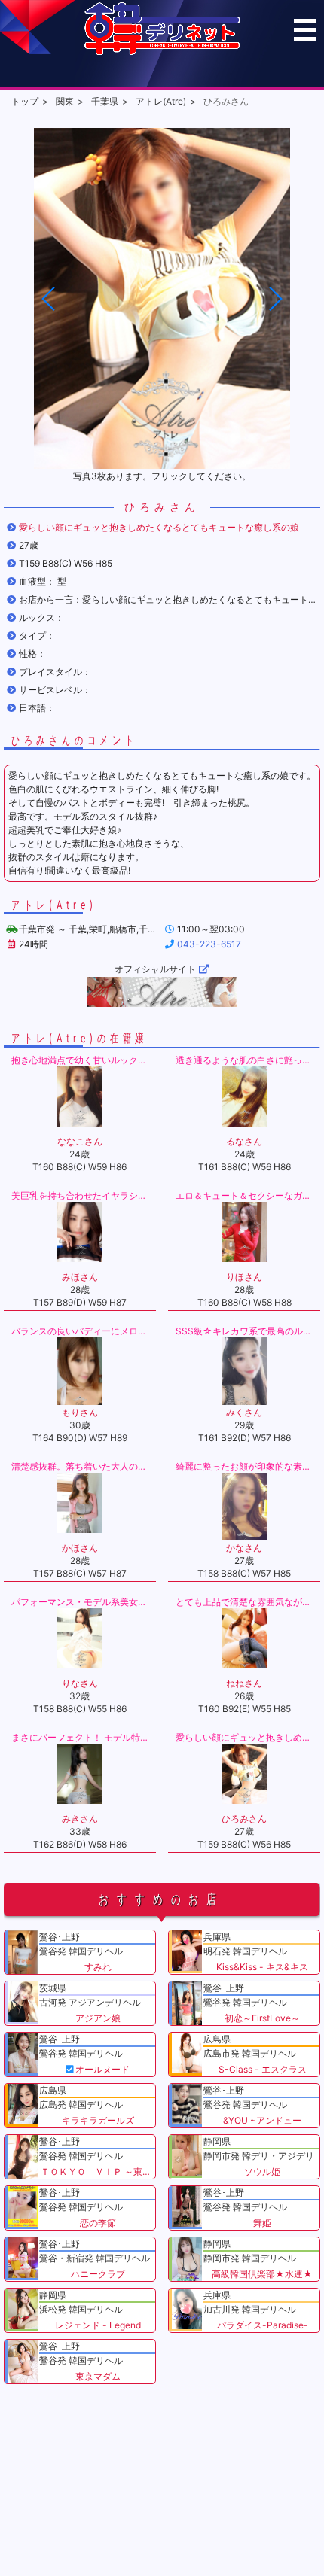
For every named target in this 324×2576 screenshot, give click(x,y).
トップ (25, 101)
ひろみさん (226, 101)
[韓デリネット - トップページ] (162, 52)
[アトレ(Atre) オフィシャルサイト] (162, 992)
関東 (65, 101)
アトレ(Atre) (161, 101)
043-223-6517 (209, 944)
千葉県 (105, 101)
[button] (275, 299)
